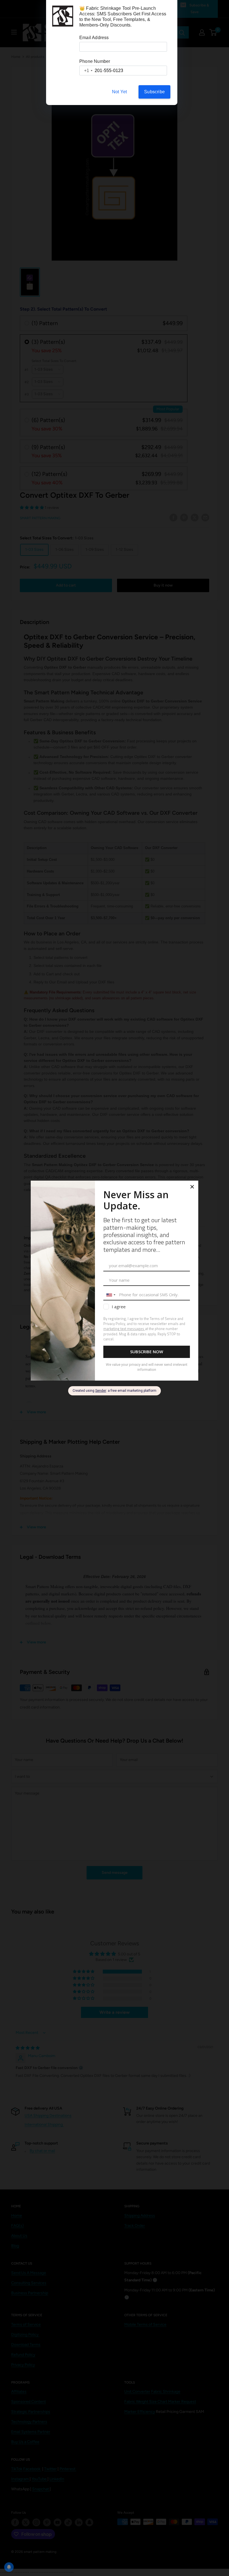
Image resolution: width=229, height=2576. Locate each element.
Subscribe (154, 92)
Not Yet (119, 92)
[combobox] (86, 71)
